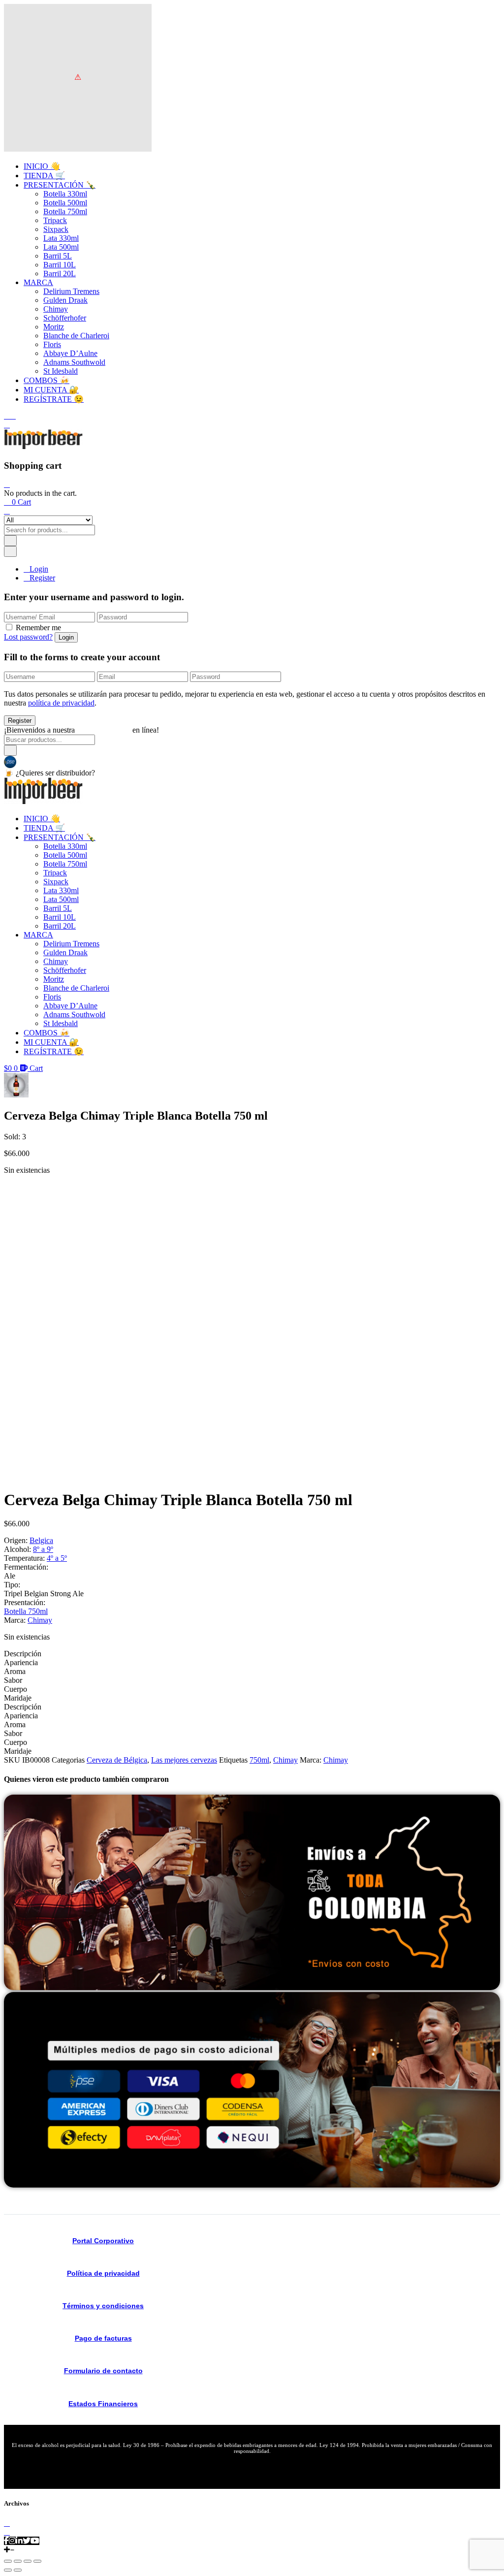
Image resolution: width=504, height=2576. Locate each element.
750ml (259, 1760)
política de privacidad (61, 703)
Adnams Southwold (74, 362)
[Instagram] (12, 2541)
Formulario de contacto (103, 2371)
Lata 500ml (61, 247)
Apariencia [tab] (21, 1662)
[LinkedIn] (19, 2541)
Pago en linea (38, 761)
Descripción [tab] (23, 1654)
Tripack (55, 220)
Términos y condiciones (103, 2306)
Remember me (38, 628)
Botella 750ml (65, 211)
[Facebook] (6, 2541)
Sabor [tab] (13, 1680)
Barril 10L (60, 265)
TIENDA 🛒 (44, 176)
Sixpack (56, 229)
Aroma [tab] (15, 1671)
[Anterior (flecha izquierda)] (8, 2570)
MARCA (38, 282)
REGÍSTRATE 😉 (54, 399)
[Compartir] (28, 2561)
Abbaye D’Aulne (70, 353)
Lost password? (28, 637)
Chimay (56, 309)
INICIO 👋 (42, 166)
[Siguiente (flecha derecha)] (18, 2570)
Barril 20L (60, 274)
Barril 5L (58, 256)
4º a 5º (57, 1558)
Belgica (41, 1540)
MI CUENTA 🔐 (51, 390)
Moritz (54, 327)
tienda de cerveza (104, 730)
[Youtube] (35, 2541)
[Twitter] (27, 2541)
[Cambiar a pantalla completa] (18, 2561)
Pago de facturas (103, 2338)
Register (42, 578)
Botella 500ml (65, 203)
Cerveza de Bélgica (117, 1760)
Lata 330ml (61, 238)
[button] (17, 502)
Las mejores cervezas (184, 1760)
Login (39, 569)
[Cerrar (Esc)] (37, 2561)
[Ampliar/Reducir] (8, 2561)
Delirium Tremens (71, 291)
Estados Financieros (103, 2404)
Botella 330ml (65, 194)
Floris (52, 344)
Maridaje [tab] (18, 1698)
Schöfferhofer (65, 318)
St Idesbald (61, 371)
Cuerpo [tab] (16, 1689)
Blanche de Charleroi (76, 336)
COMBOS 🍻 (47, 380)
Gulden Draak (65, 300)
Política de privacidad (103, 2273)
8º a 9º (43, 1549)
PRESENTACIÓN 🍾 (60, 185)
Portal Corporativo (103, 2241)
